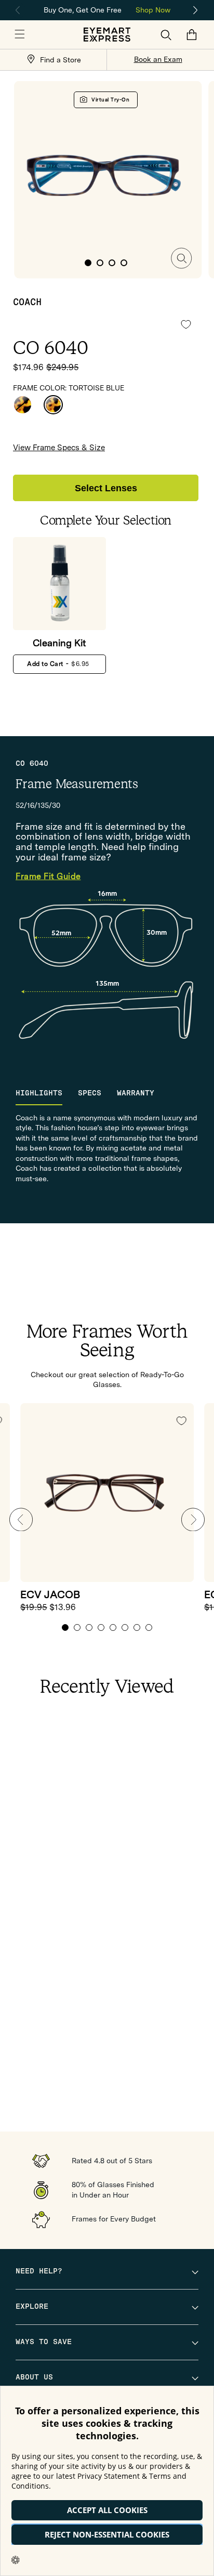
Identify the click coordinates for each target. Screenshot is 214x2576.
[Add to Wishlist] (186, 324)
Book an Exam (158, 59)
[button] (20, 35)
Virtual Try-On (110, 100)
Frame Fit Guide (48, 877)
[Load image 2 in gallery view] (100, 263)
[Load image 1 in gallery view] (88, 263)
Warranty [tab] (136, 1093)
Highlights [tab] (39, 1093)
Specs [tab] (90, 1093)
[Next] (196, 10)
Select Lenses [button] (106, 488)
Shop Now (153, 10)
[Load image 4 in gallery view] (124, 263)
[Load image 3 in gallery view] (112, 263)
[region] (107, 9)
